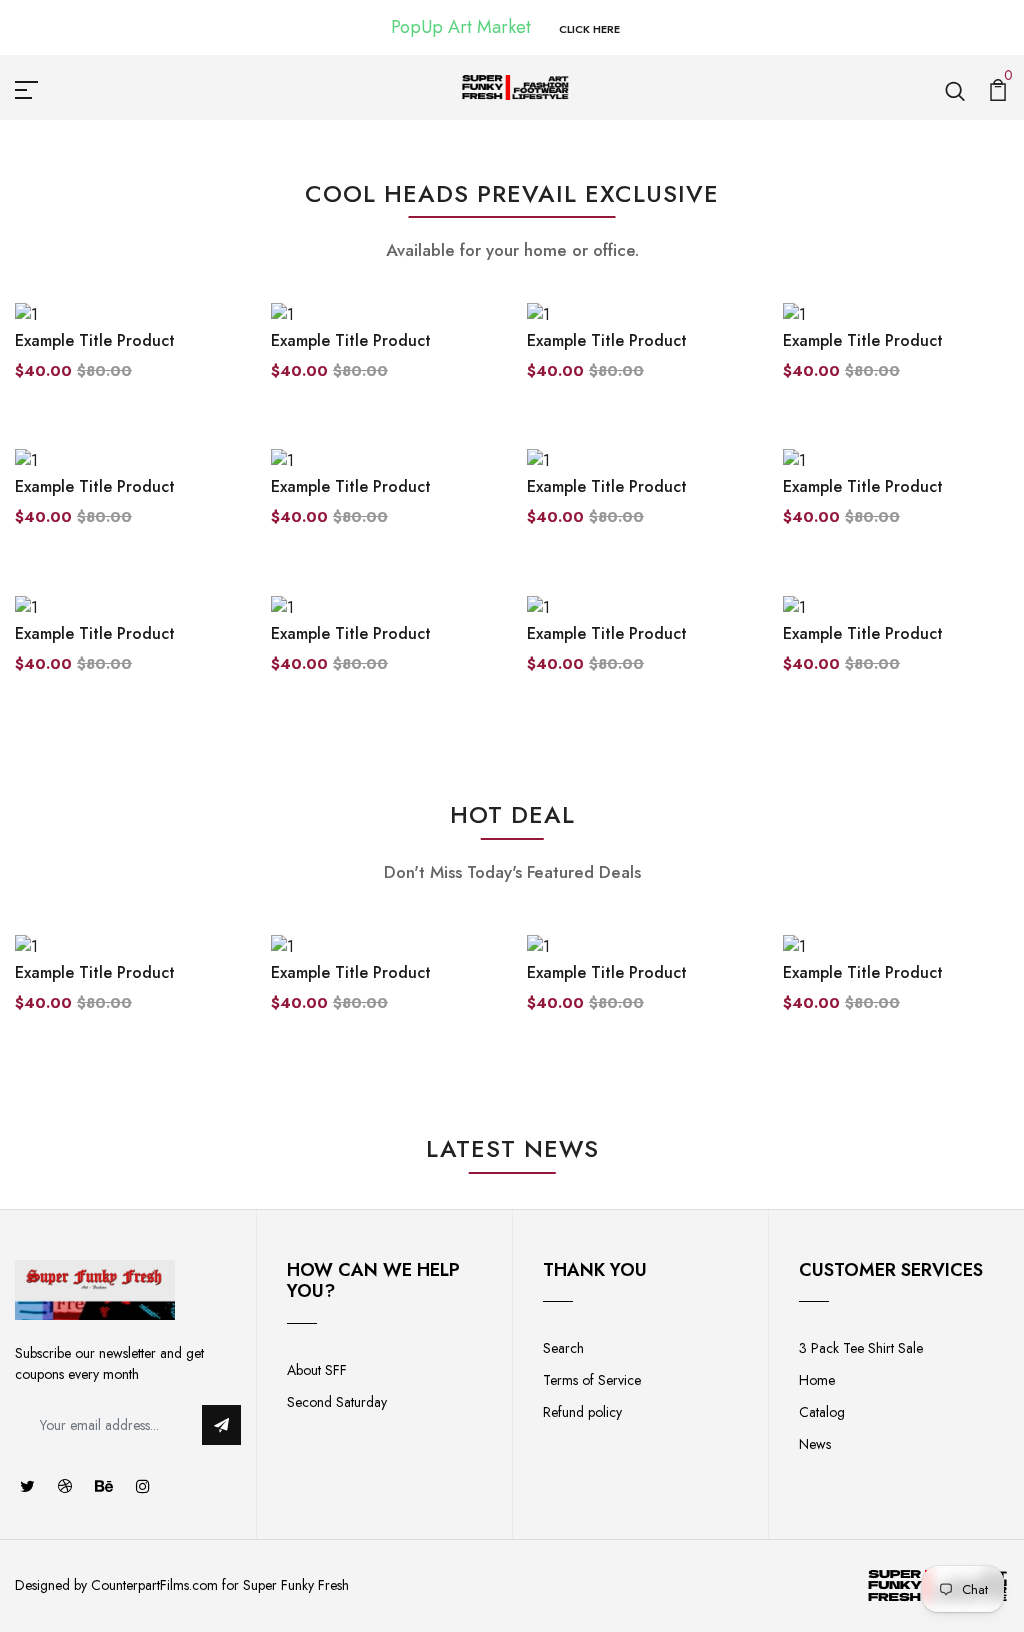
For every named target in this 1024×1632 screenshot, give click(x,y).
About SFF (317, 1370)
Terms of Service (592, 1380)
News (815, 1444)
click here (589, 29)
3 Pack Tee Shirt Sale (861, 1348)
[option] (128, 990)
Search (563, 1348)
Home (817, 1380)
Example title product (95, 340)
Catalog (822, 1412)
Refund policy (582, 1412)
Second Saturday (337, 1402)
